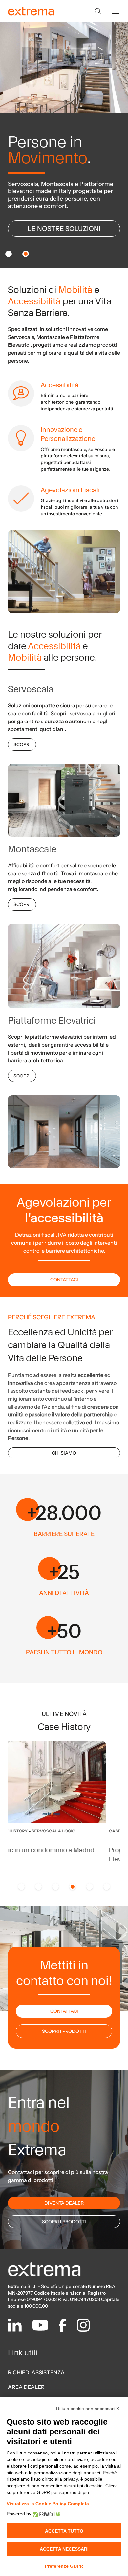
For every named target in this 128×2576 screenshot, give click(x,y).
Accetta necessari (64, 2549)
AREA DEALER (26, 2387)
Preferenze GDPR (64, 2566)
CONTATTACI (64, 1280)
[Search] (98, 11)
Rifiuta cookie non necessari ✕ (88, 2409)
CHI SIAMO (64, 1453)
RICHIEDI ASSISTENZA (36, 2372)
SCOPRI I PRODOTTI (64, 2031)
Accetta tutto (64, 2531)
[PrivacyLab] (46, 2514)
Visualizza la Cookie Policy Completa (48, 2504)
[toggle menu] (116, 11)
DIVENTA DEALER (64, 2203)
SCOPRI (22, 744)
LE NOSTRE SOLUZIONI (64, 229)
